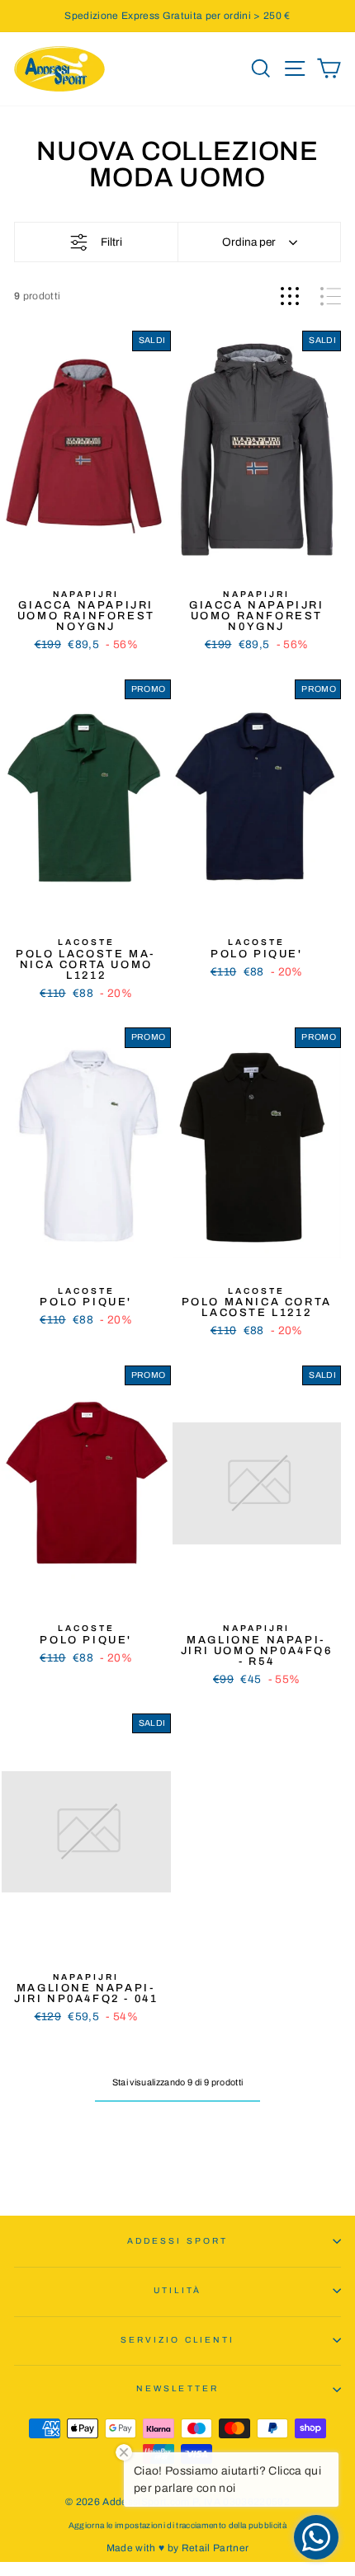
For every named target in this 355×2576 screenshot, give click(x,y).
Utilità (177, 2290)
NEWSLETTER (177, 2388)
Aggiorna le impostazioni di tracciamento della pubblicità (177, 2525)
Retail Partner (215, 2548)
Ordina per (249, 242)
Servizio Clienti (177, 2340)
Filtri (111, 242)
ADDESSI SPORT (177, 2241)
